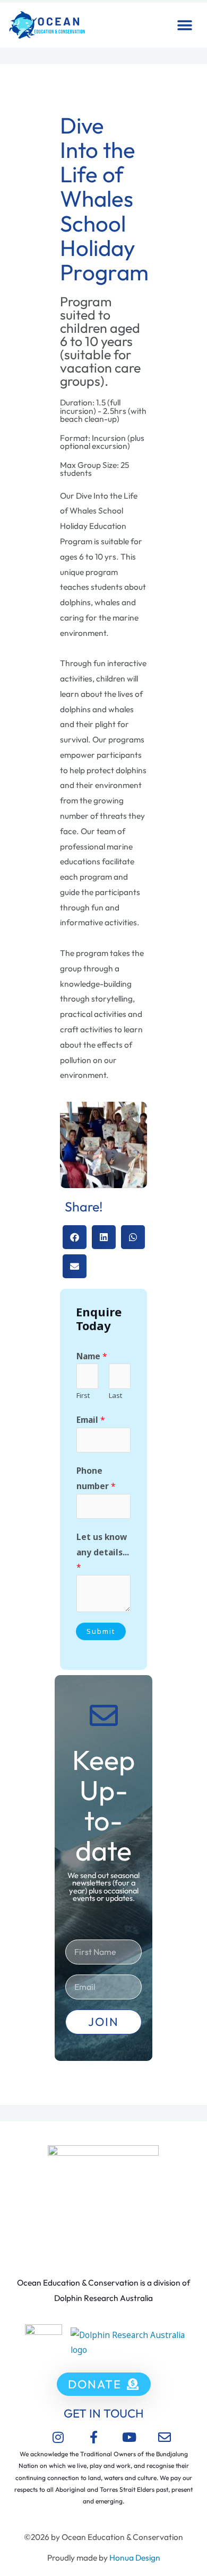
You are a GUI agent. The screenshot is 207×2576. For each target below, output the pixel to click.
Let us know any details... (103, 1552)
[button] (184, 25)
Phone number (96, 1478)
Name (92, 1356)
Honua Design (135, 2557)
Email (91, 1420)
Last (115, 1395)
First (83, 1395)
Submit (101, 1631)
